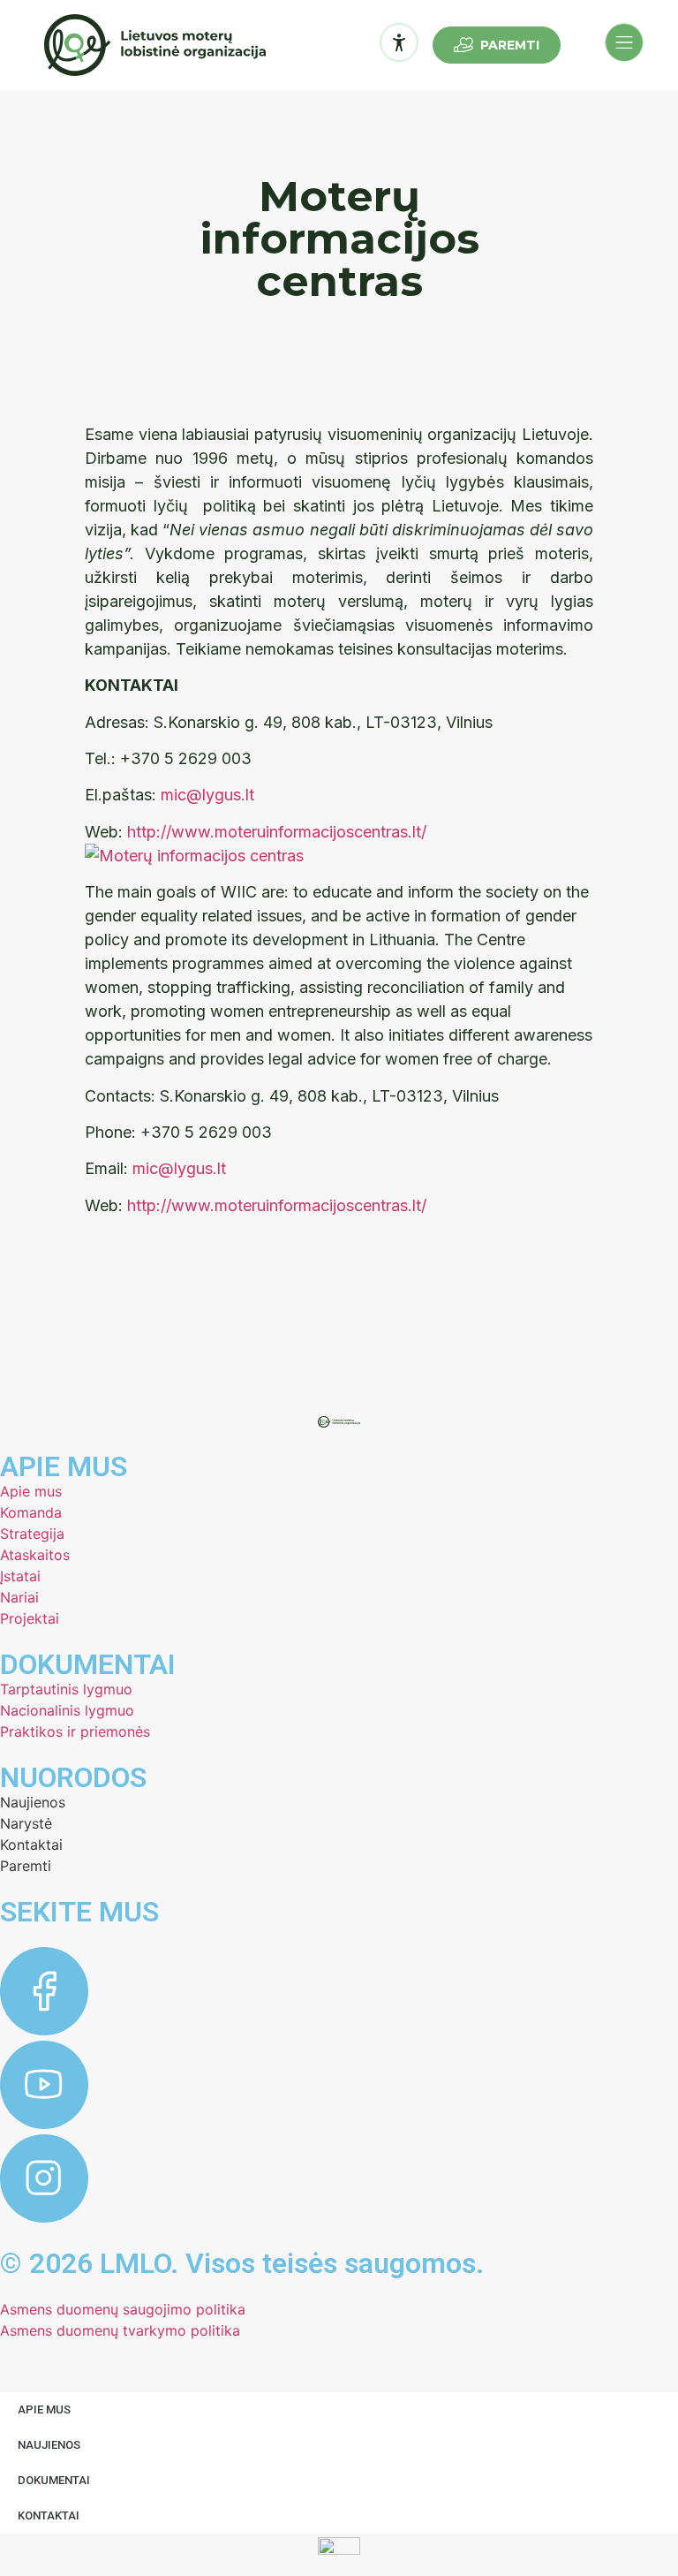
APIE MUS (44, 2409)
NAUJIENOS (49, 2445)
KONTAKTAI (49, 2515)
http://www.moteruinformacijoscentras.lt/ (277, 832)
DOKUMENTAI (54, 2480)
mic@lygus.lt (207, 795)
